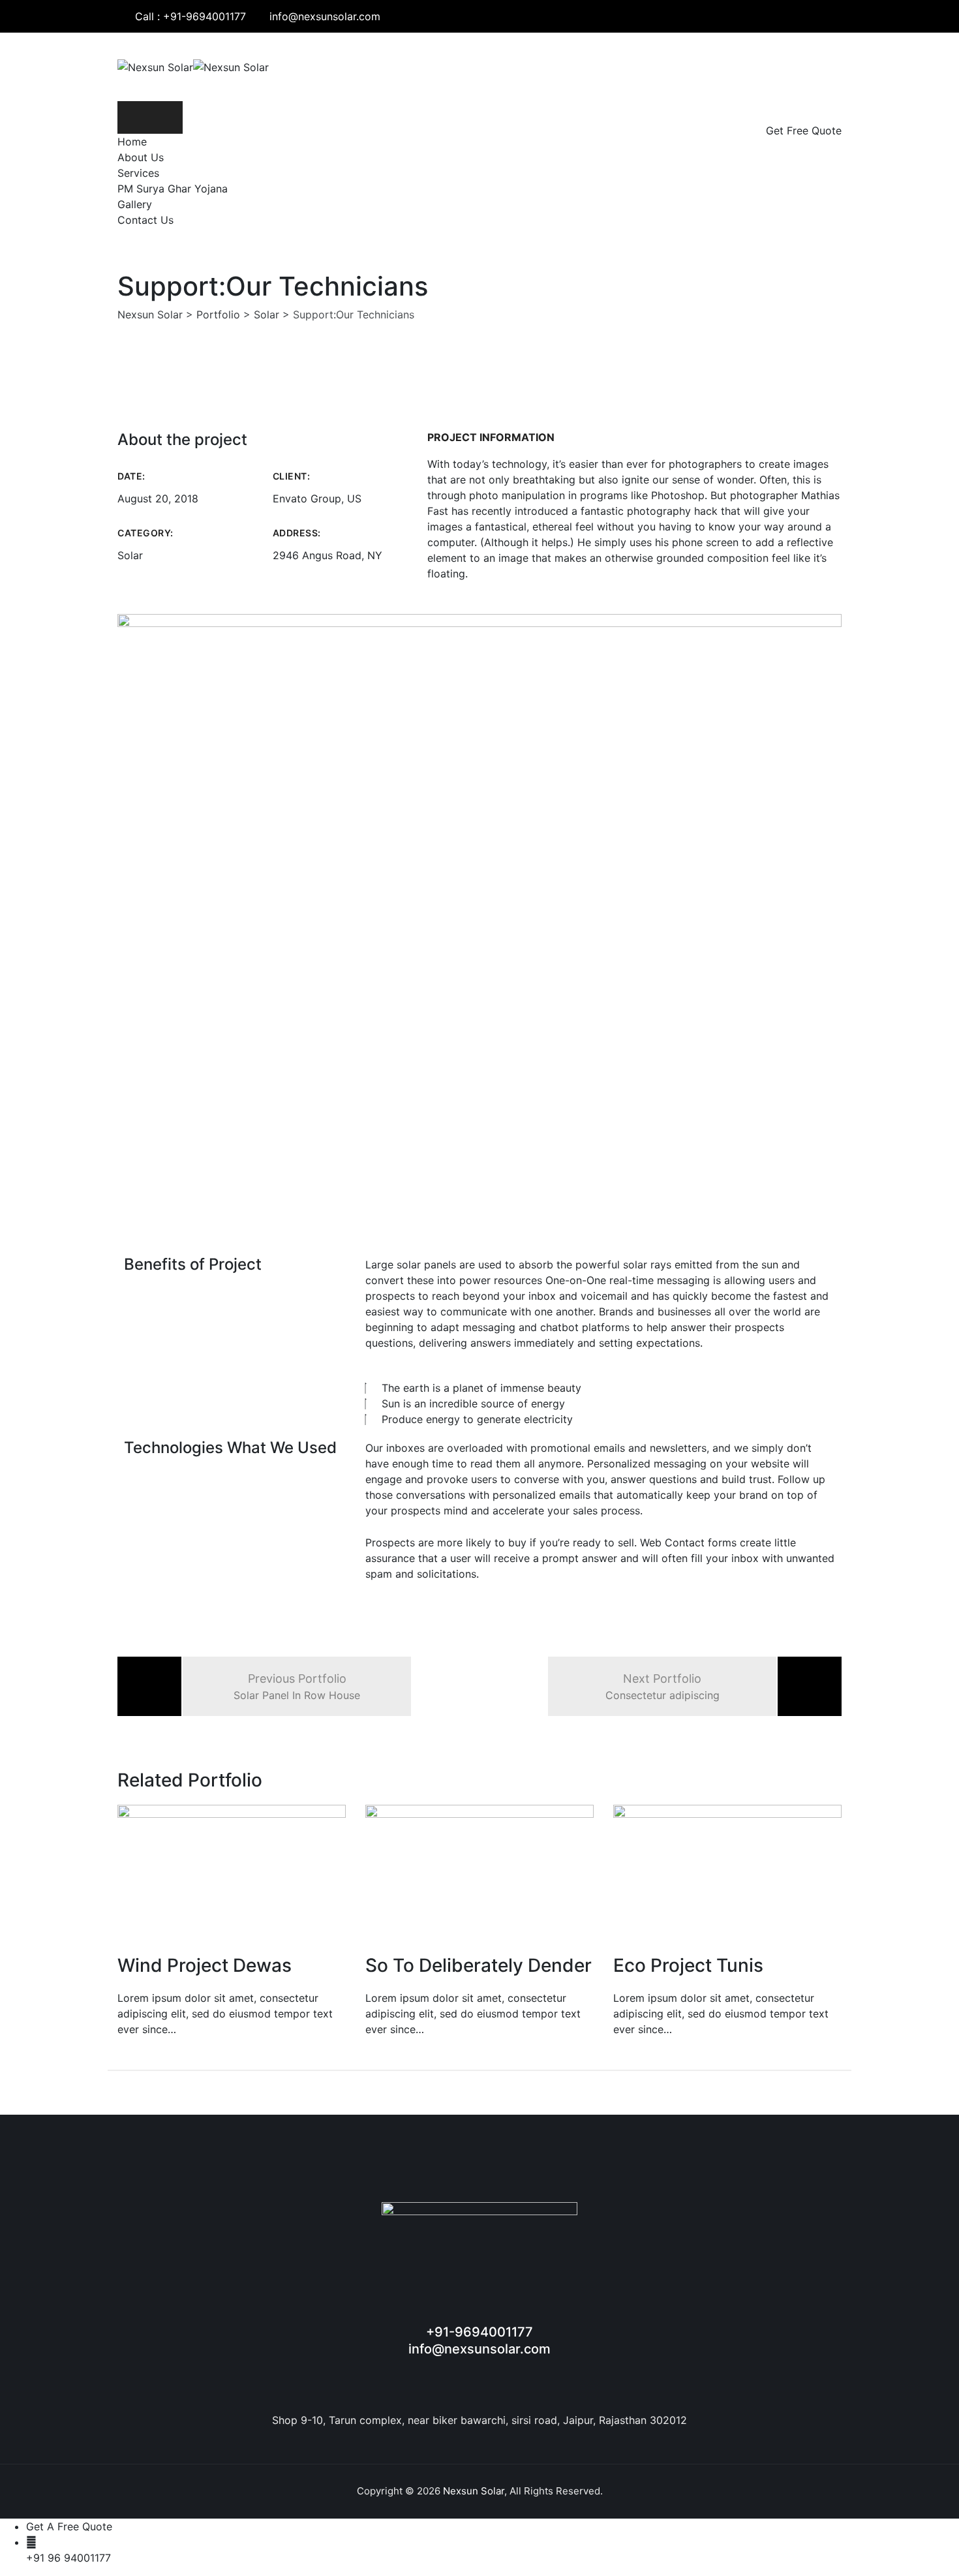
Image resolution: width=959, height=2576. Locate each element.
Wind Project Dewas (205, 1965)
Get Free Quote (804, 130)
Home (132, 142)
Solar (130, 555)
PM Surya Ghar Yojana (173, 189)
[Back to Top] (931, 2555)
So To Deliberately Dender (479, 1965)
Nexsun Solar (474, 2491)
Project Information (491, 437)
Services (138, 173)
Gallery (135, 204)
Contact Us (145, 220)
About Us (141, 157)
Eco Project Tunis (688, 1965)
